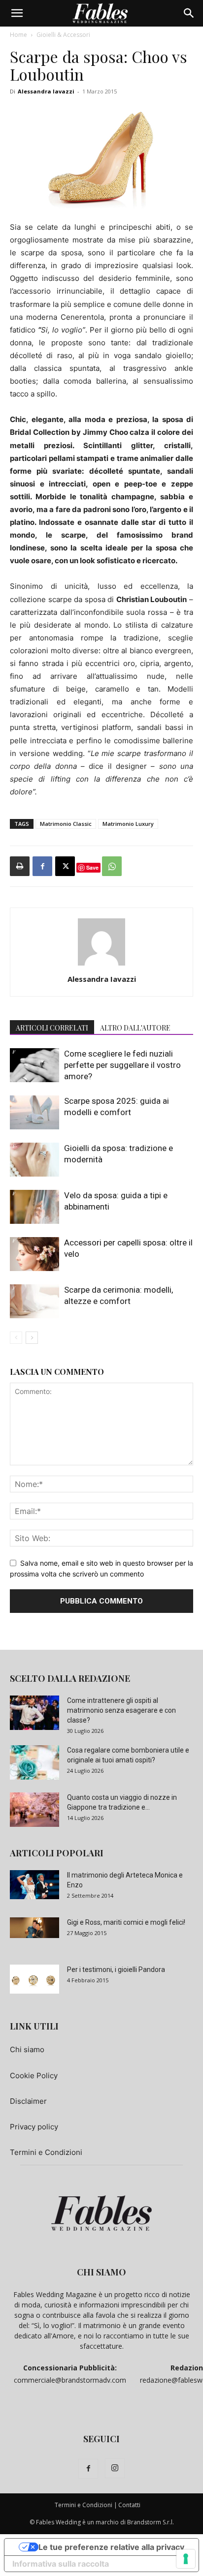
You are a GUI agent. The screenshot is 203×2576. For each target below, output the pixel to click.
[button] (17, 13)
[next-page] (32, 1338)
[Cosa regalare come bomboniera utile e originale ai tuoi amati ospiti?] (34, 1762)
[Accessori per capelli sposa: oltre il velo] (34, 1254)
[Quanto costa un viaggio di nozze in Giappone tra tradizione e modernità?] (34, 1810)
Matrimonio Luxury (128, 824)
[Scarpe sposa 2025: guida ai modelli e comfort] (34, 1112)
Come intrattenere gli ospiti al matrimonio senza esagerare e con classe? (121, 1710)
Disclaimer (28, 2101)
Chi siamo (27, 2049)
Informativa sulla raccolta (61, 2564)
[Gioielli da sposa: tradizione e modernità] (34, 1160)
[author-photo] (101, 965)
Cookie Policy (34, 2076)
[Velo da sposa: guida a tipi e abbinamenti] (34, 1207)
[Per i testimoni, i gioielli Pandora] (34, 1979)
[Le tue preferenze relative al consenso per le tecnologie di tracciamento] (186, 2559)
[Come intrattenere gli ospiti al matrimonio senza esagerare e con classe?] (34, 1713)
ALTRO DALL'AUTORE (135, 1028)
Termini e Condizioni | (86, 2505)
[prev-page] (16, 1338)
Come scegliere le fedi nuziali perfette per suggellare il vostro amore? (122, 1065)
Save (92, 867)
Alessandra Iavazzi (46, 91)
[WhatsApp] (112, 866)
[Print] (20, 866)
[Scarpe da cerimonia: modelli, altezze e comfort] (34, 1301)
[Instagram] (115, 2468)
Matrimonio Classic (66, 824)
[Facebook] (42, 866)
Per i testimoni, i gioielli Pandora (116, 1970)
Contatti (129, 2505)
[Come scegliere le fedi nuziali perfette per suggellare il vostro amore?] (34, 1065)
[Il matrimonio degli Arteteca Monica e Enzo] (34, 1884)
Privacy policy (34, 2127)
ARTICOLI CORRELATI (52, 1028)
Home (18, 35)
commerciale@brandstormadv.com (70, 2380)
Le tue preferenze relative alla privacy (111, 2547)
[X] (65, 866)
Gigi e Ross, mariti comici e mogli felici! (126, 1922)
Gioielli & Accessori (63, 35)
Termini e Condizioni (46, 2152)
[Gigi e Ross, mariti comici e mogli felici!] (34, 1928)
